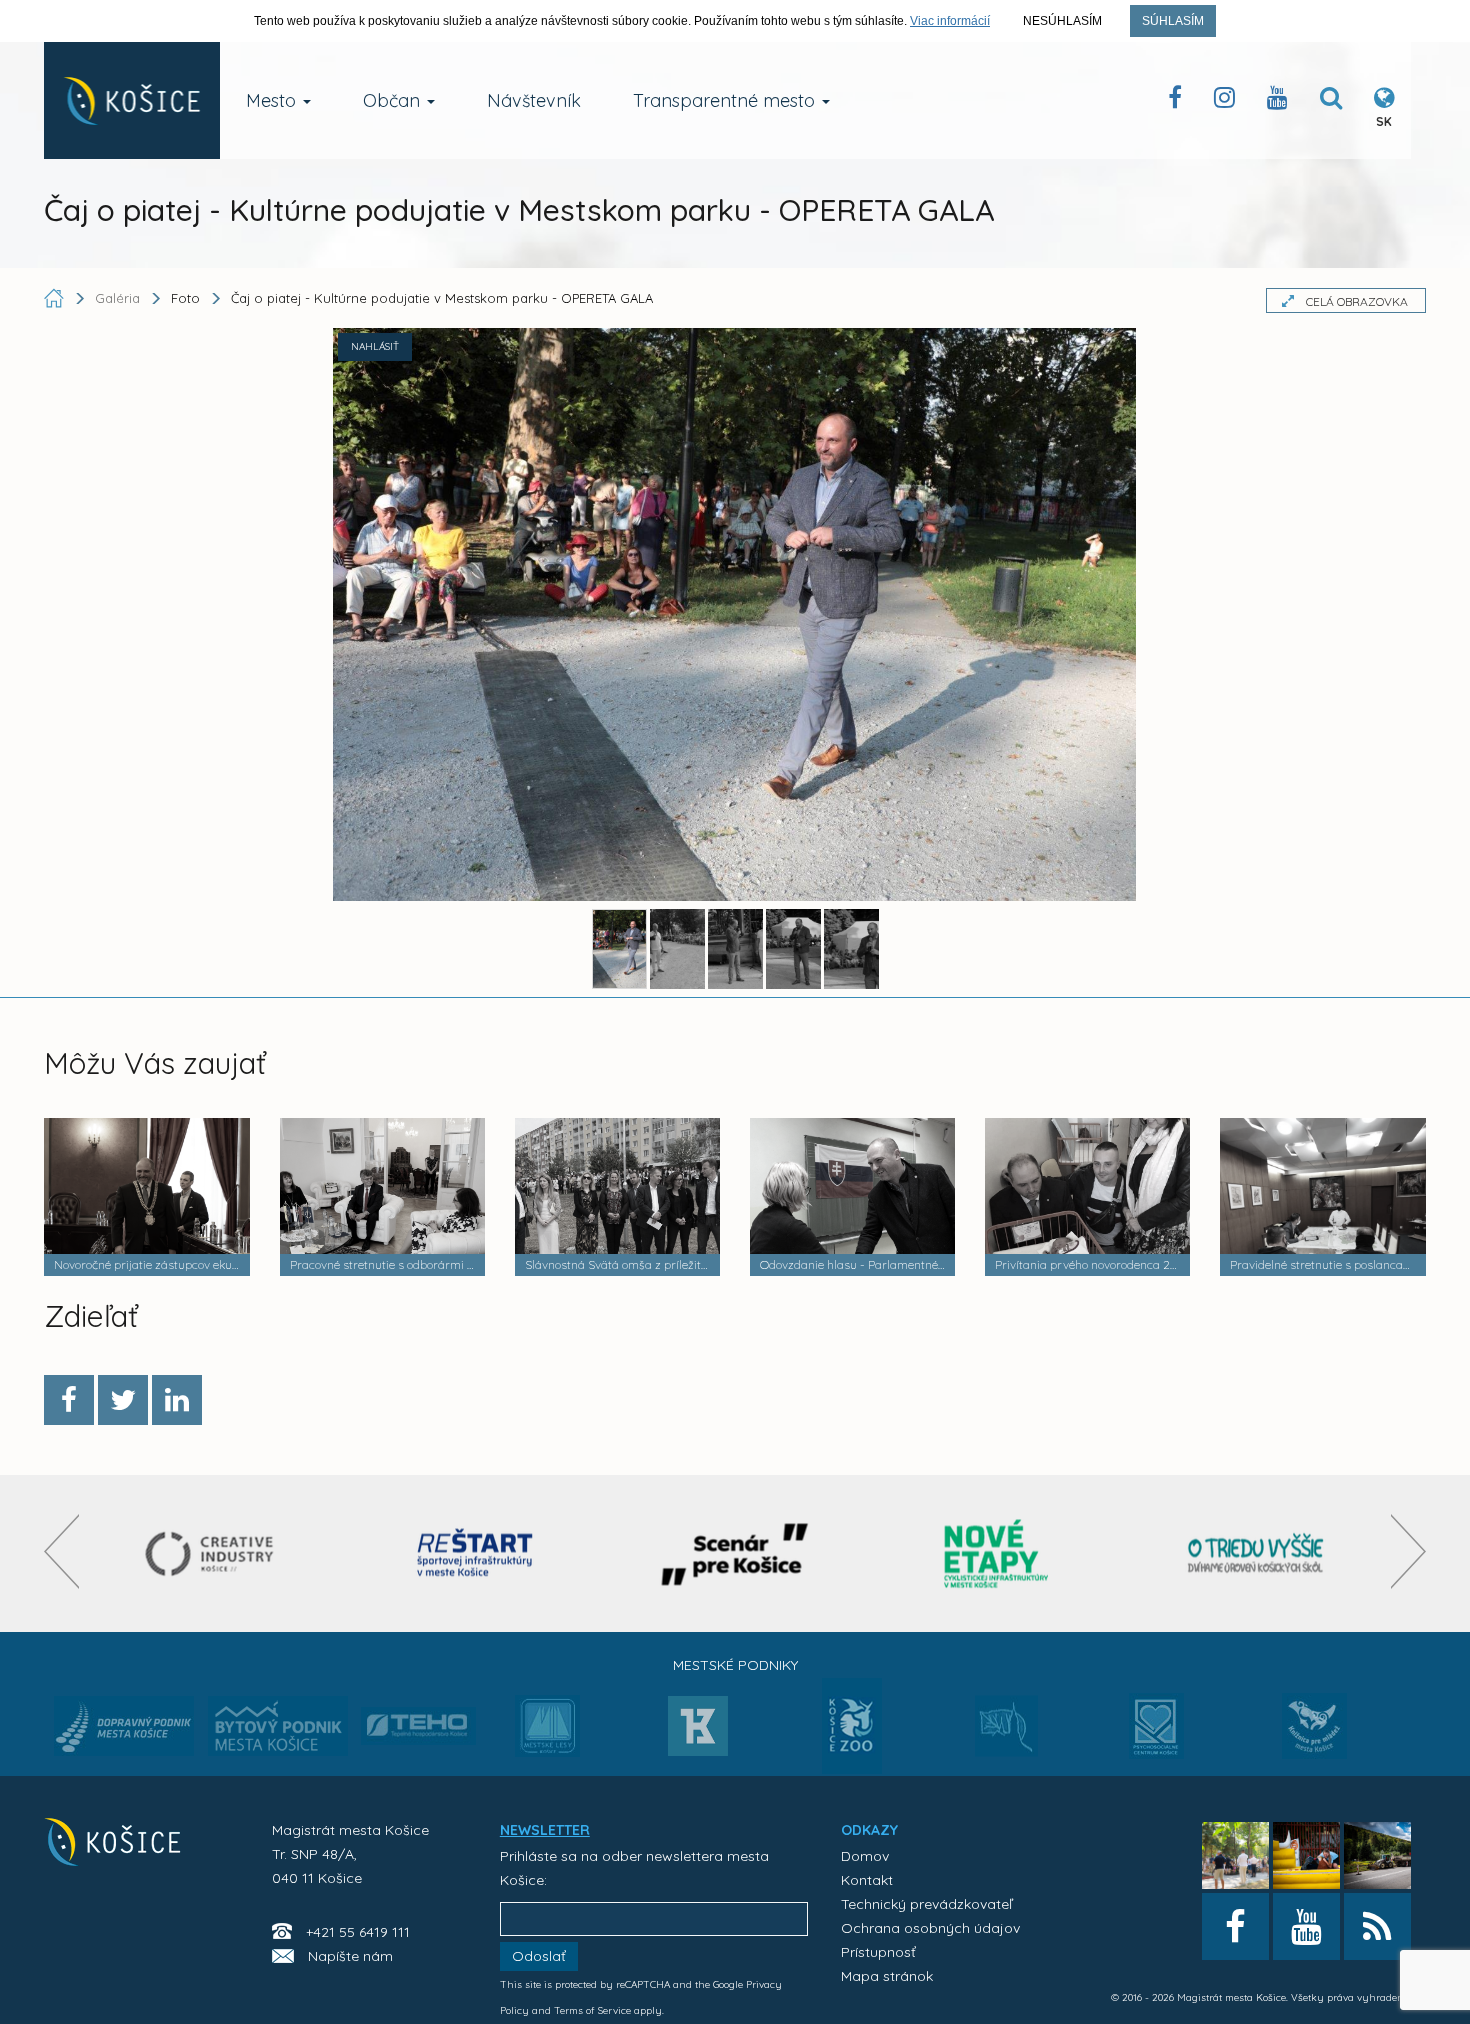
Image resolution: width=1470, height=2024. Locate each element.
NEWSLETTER (545, 1830)
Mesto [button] (273, 100)
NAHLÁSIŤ (375, 346)
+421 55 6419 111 (358, 1932)
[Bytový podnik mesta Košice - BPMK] (278, 1732)
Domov (865, 1856)
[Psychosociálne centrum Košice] (1156, 1738)
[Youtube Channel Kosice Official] (1277, 101)
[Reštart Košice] (475, 1553)
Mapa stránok (887, 1976)
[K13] (698, 1732)
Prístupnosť (878, 1952)
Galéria (119, 298)
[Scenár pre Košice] (735, 1553)
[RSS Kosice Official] (1377, 1926)
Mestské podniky (735, 1665)
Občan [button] (394, 100)
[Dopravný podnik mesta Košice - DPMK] (124, 1732)
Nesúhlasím (1062, 21)
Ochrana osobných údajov (930, 1928)
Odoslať (539, 1956)
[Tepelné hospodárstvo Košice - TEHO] (418, 1710)
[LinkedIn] (177, 1400)
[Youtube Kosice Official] (1306, 1926)
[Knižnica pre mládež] (1314, 1738)
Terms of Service (592, 2010)
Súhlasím (1173, 21)
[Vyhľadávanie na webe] (1331, 101)
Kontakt (867, 1880)
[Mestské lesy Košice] (547, 1734)
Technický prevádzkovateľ (926, 1904)
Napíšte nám (350, 1956)
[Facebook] (69, 1400)
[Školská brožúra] (1256, 1553)
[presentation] (61, 1551)
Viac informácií (950, 21)
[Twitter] (123, 1400)
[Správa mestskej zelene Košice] (1006, 1733)
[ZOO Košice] (852, 1768)
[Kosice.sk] (132, 100)
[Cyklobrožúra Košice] (996, 1553)
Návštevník (534, 100)
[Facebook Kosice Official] (1175, 101)
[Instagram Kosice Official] (1224, 101)
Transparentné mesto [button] (726, 100)
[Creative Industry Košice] (214, 1553)
